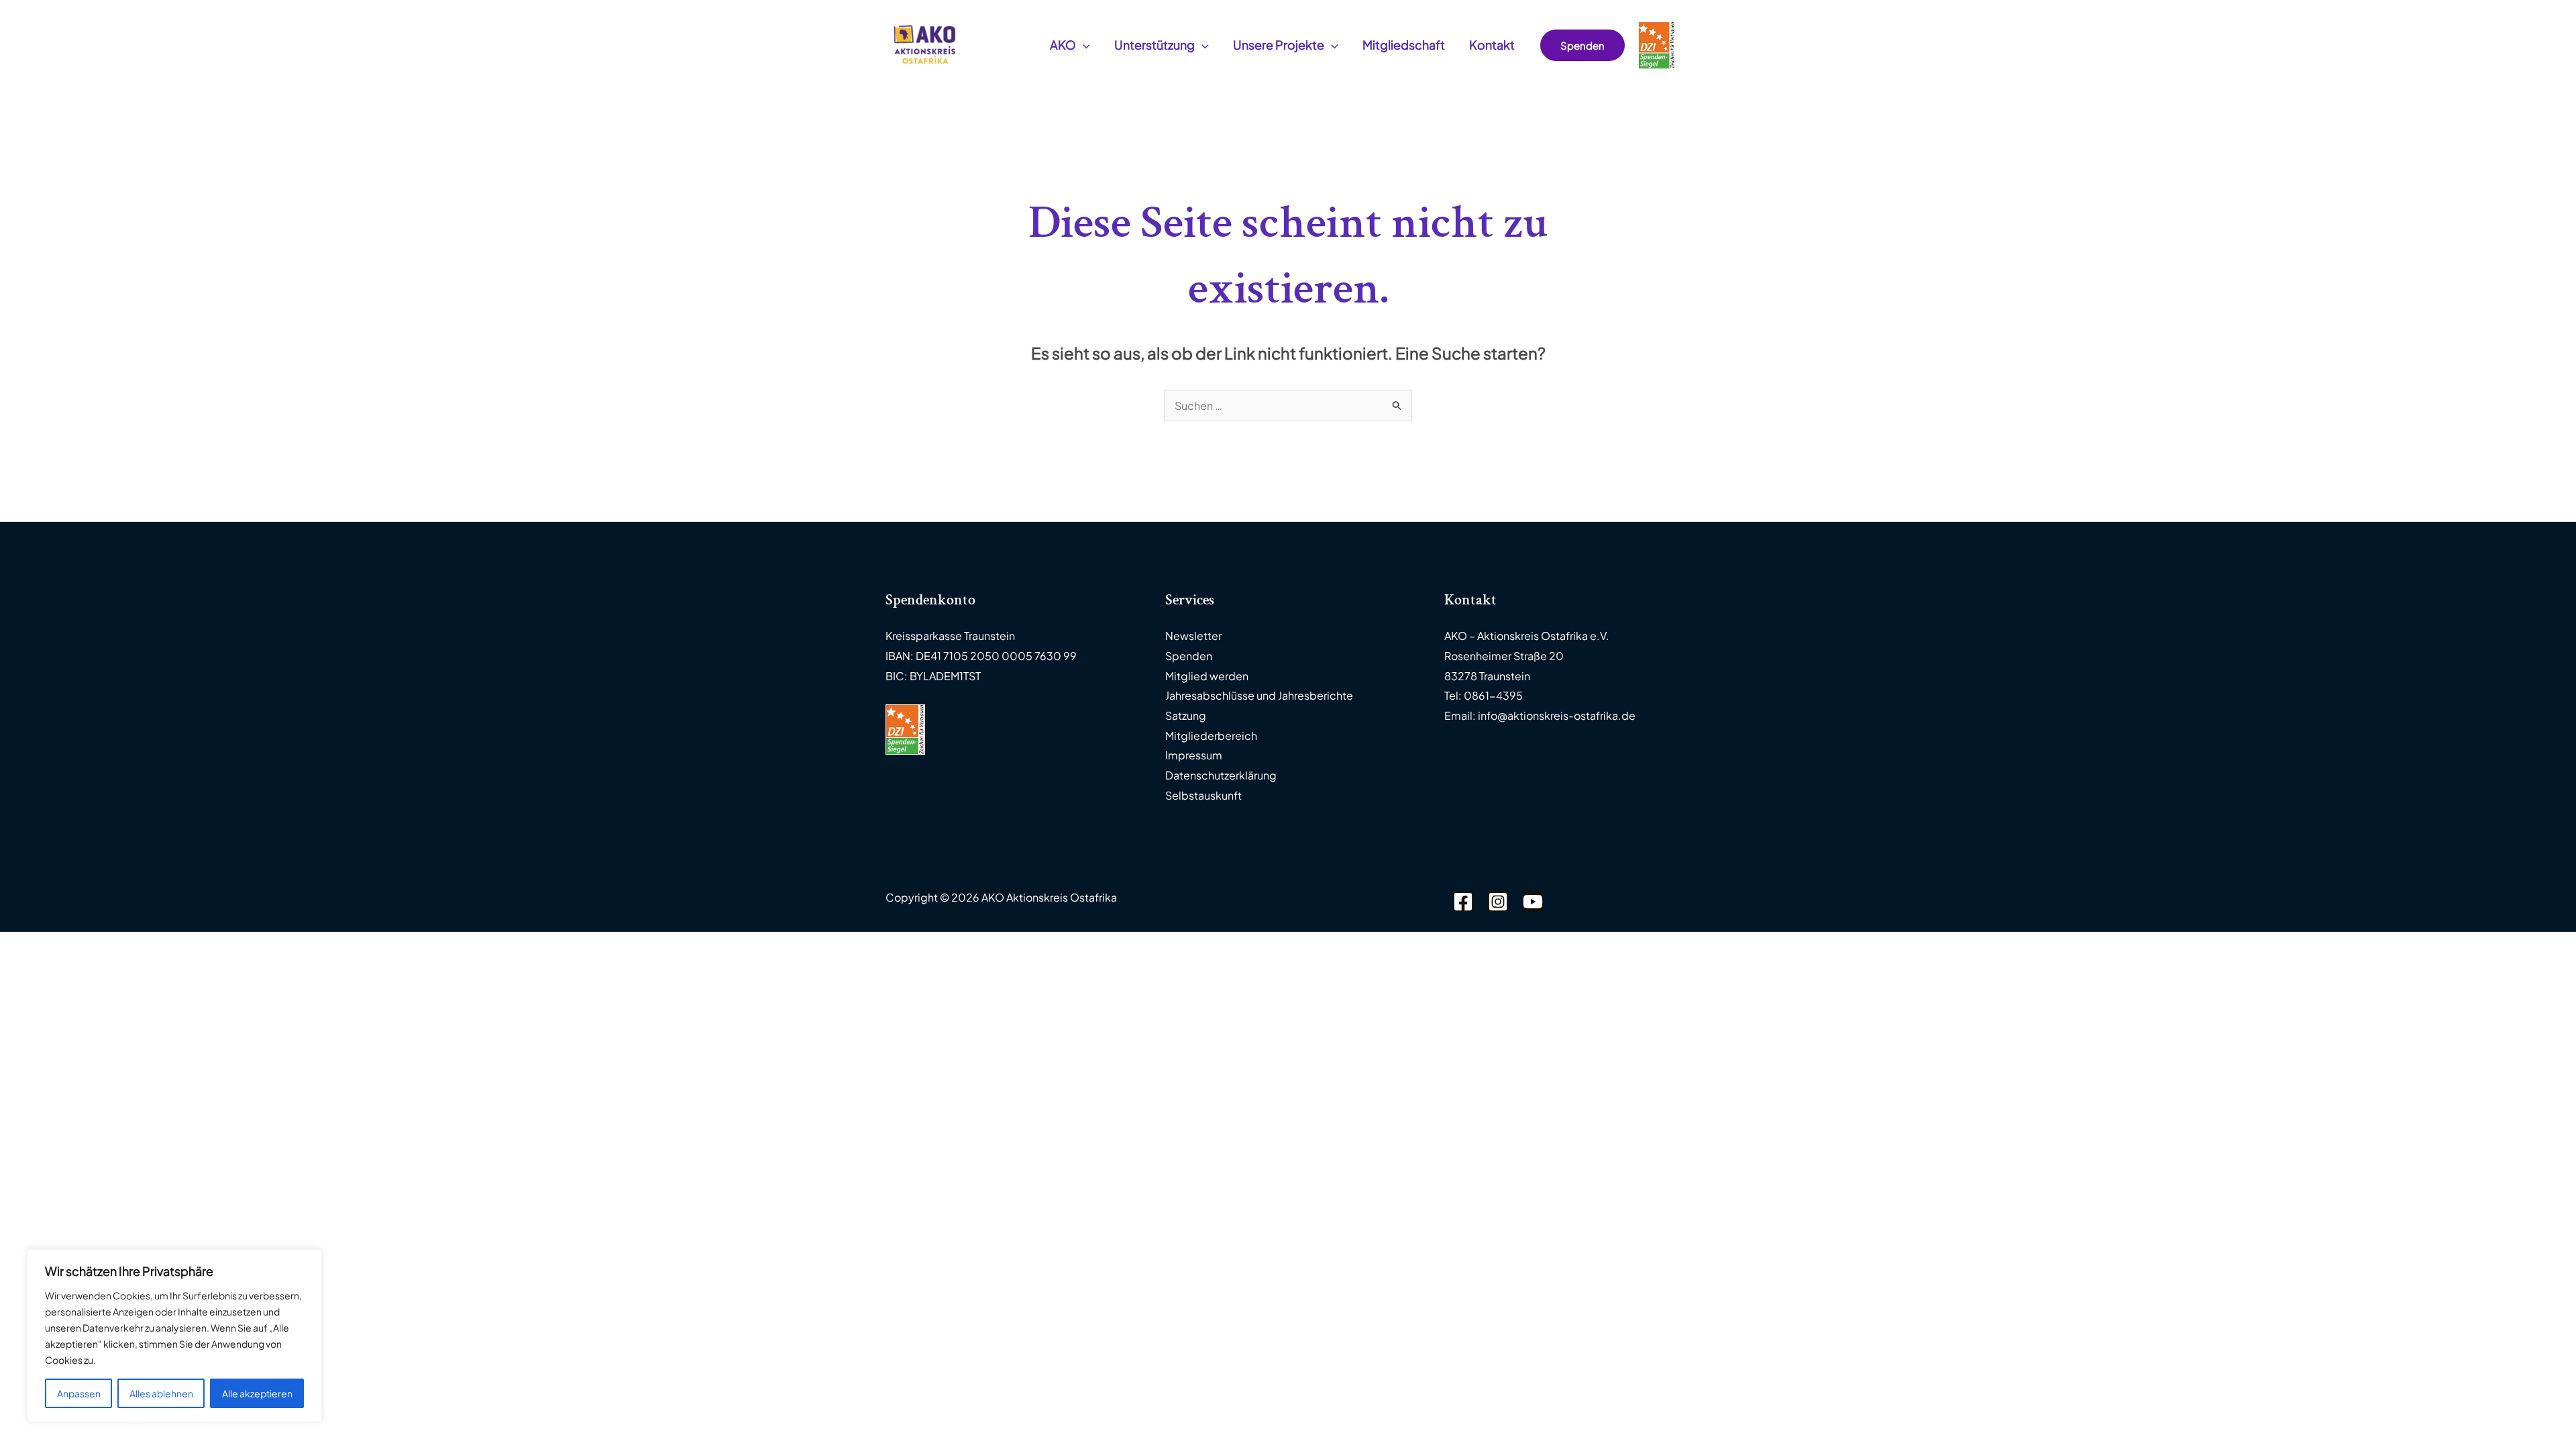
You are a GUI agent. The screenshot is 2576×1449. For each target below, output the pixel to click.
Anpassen (79, 1393)
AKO (1063, 45)
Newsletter (1193, 636)
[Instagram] (1498, 902)
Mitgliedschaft (1404, 45)
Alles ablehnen (161, 1393)
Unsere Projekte (1279, 45)
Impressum (1194, 755)
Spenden (1189, 656)
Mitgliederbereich (1211, 736)
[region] (174, 1336)
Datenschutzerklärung (1221, 775)
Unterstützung (1155, 45)
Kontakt (1492, 45)
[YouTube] (1533, 902)
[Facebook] (1463, 902)
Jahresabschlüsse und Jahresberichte (1259, 695)
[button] (1083, 45)
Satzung (1186, 715)
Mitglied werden (1207, 676)
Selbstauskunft (1203, 795)
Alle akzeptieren (257, 1393)
